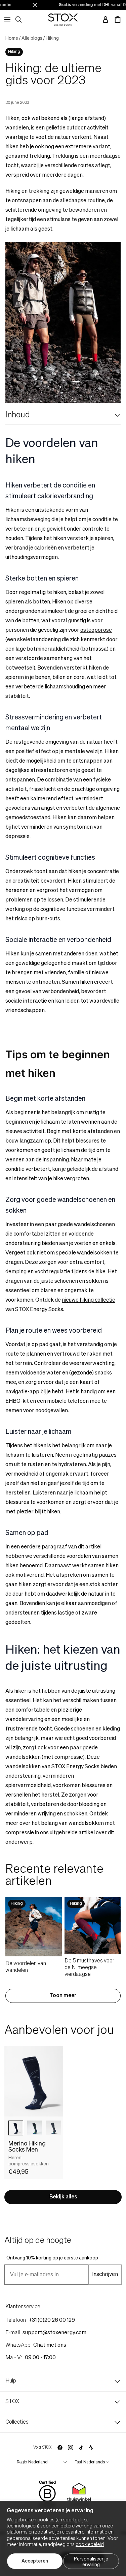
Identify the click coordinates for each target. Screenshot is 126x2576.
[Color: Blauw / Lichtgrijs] (16, 2128)
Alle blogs (32, 38)
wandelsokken (24, 1767)
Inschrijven (105, 2275)
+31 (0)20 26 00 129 (52, 2320)
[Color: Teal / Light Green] (53, 2128)
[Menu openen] (7, 20)
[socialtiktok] (81, 2448)
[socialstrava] (91, 2448)
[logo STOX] (63, 20)
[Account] (106, 20)
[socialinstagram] (71, 2448)
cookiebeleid (90, 2545)
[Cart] (118, 20)
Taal (78, 2462)
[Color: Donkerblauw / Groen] (35, 2128)
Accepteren (35, 2561)
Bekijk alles (63, 2197)
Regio (22, 2462)
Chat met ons (50, 2345)
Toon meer (63, 1996)
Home (12, 38)
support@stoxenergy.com (54, 2333)
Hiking (52, 38)
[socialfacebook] (60, 2448)
